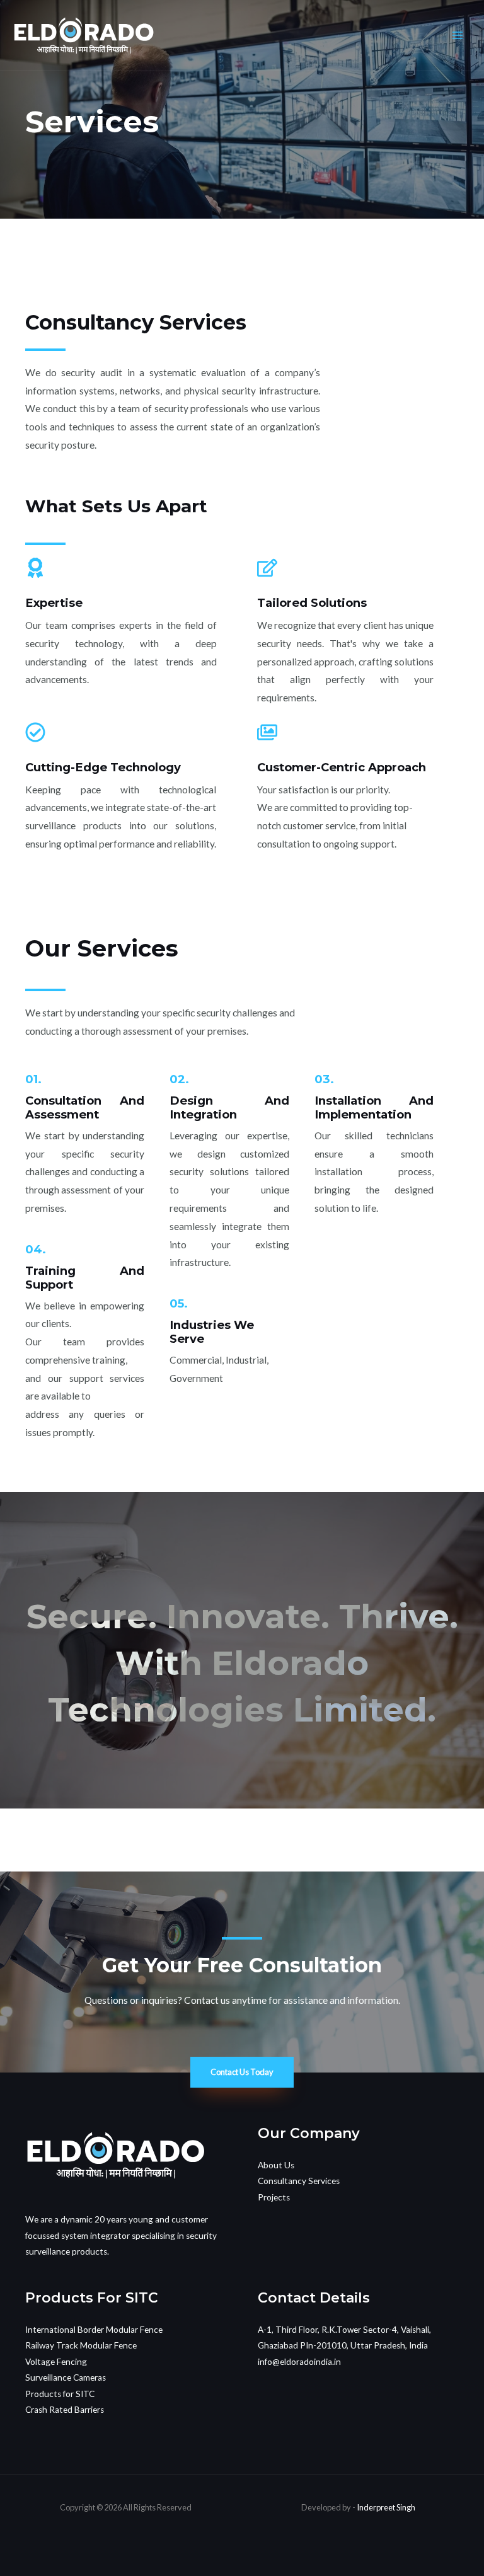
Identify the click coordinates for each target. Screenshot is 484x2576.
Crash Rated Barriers (65, 2410)
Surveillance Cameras (66, 2378)
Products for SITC (60, 2394)
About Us (276, 2165)
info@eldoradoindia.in (299, 2362)
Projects (274, 2197)
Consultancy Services (299, 2181)
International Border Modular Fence (94, 2330)
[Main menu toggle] (458, 35)
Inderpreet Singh (386, 2507)
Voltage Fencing (56, 2362)
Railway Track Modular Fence (81, 2345)
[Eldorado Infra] (84, 36)
